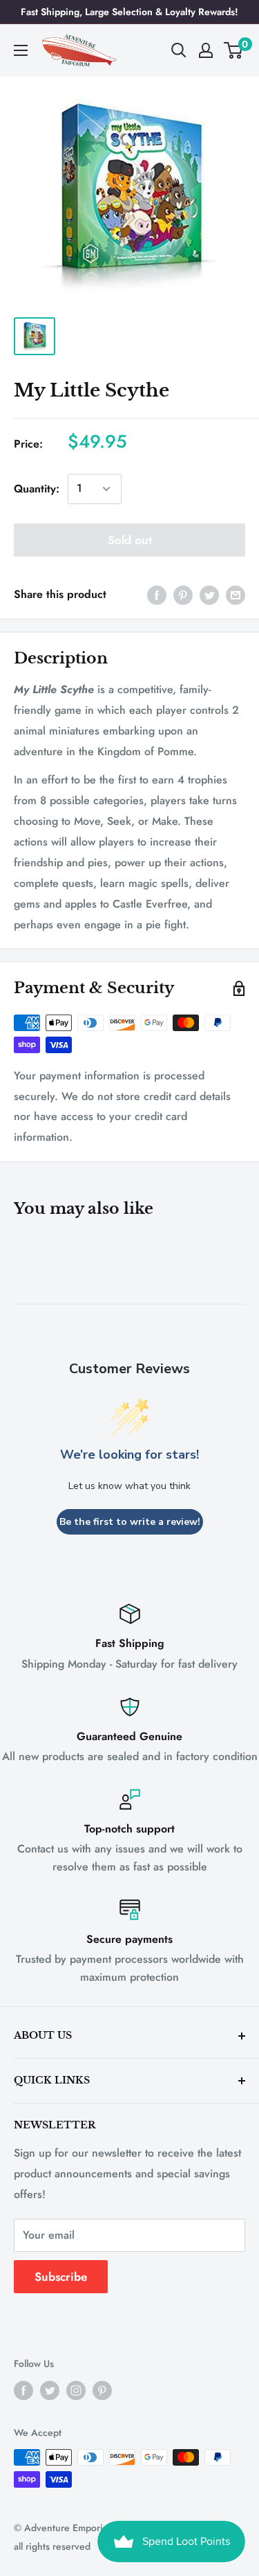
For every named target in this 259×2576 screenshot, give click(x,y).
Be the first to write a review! (130, 1522)
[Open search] (179, 50)
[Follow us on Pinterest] (102, 2390)
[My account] (206, 50)
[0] (234, 50)
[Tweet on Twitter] (209, 595)
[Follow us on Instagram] (76, 2390)
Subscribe (61, 2277)
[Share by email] (236, 595)
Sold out (130, 540)
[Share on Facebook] (157, 595)
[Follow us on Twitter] (50, 2390)
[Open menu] (21, 50)
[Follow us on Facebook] (23, 2390)
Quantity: (37, 489)
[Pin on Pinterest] (183, 595)
